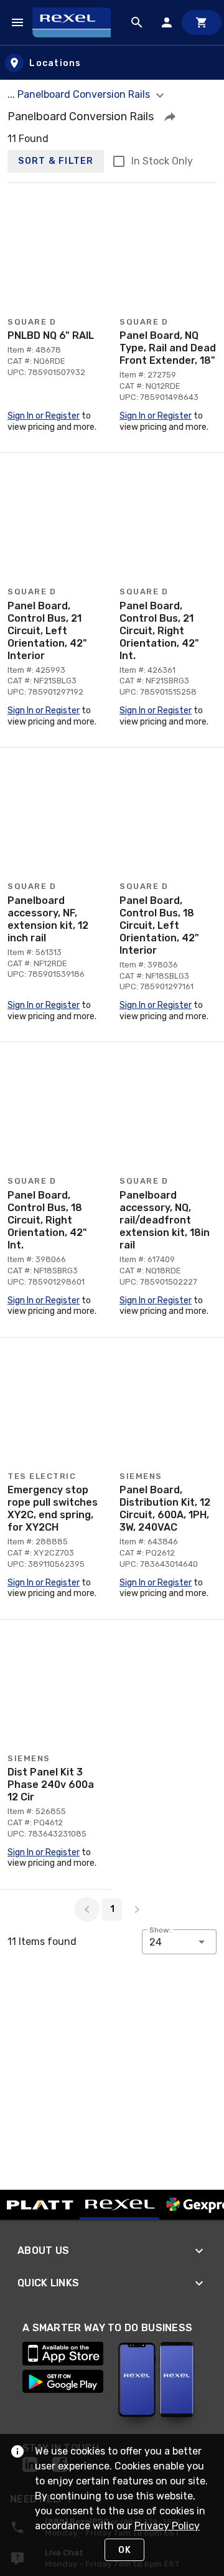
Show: (160, 1930)
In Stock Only (162, 161)
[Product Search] (137, 22)
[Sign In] (167, 22)
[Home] (77, 22)
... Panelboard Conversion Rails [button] (80, 94)
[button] (170, 116)
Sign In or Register (44, 416)
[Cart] (202, 22)
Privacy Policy (167, 2526)
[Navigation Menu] (17, 22)
